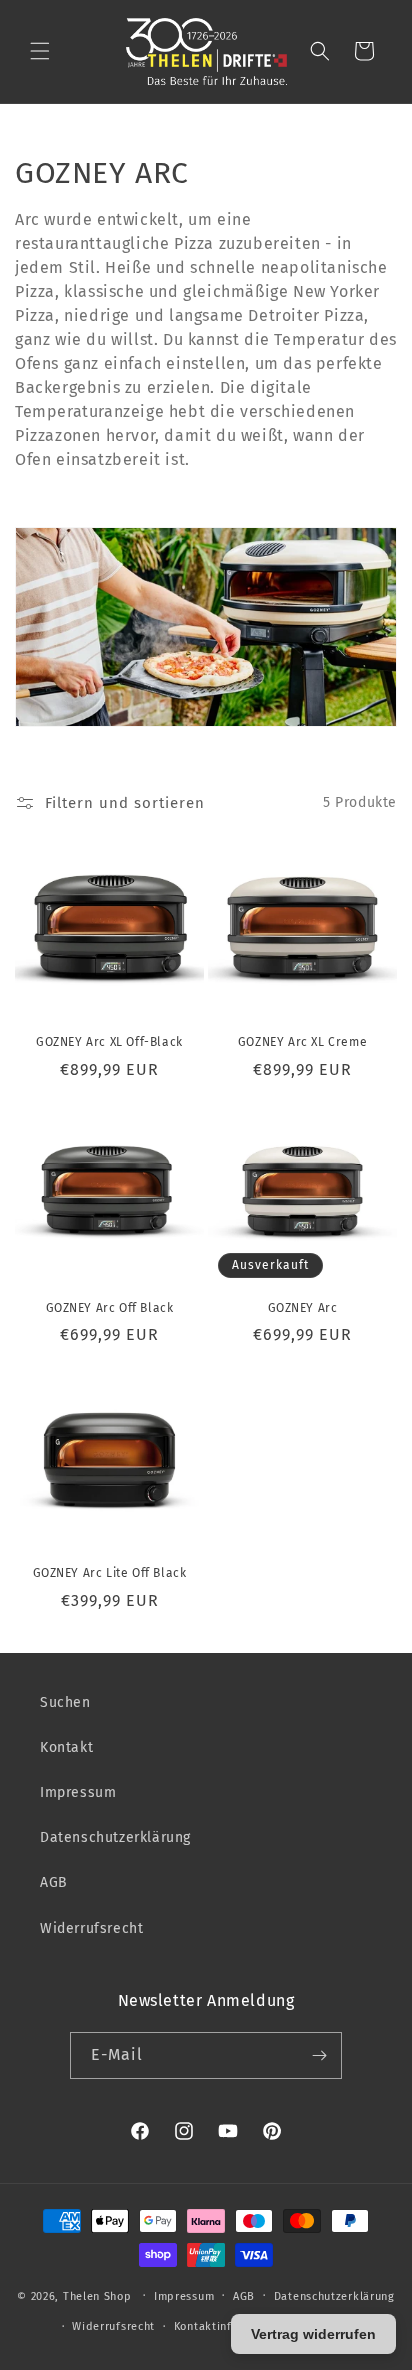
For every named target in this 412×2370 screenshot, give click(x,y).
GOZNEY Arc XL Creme (302, 1042)
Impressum (78, 1792)
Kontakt (66, 1747)
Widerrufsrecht (91, 1928)
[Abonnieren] (319, 2055)
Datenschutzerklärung (115, 1837)
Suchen (65, 1702)
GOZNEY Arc (303, 1308)
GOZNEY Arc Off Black (110, 1308)
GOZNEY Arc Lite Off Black (110, 1573)
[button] (40, 51)
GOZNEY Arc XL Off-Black (109, 1042)
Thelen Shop (97, 2295)
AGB (54, 1882)
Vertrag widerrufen (313, 2334)
